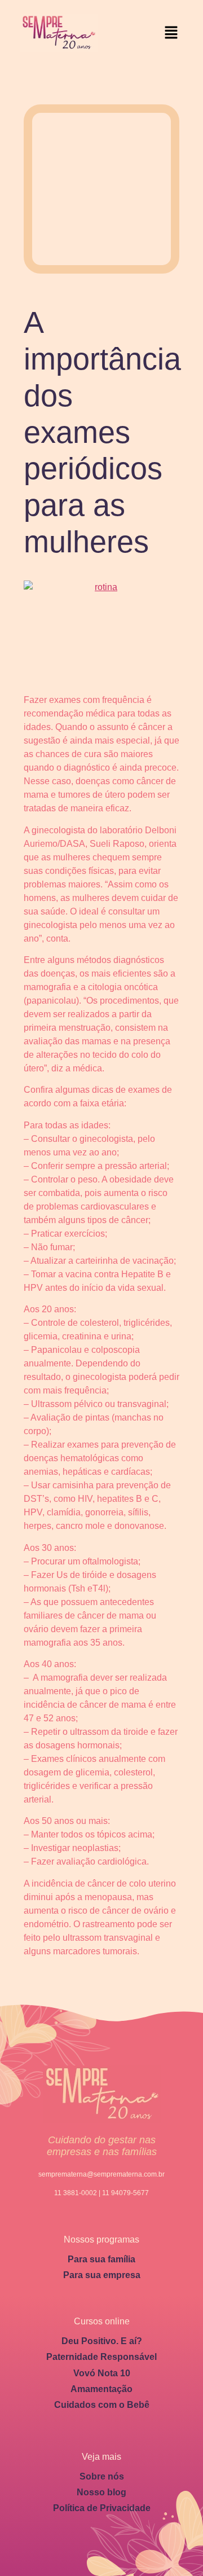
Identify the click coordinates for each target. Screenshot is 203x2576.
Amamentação (101, 2389)
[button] (171, 33)
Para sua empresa (102, 2275)
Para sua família (101, 2259)
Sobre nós (102, 2476)
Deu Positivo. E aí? (102, 2341)
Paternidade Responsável (101, 2357)
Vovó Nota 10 (102, 2373)
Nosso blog (101, 2492)
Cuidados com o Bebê (102, 2405)
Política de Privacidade (102, 2508)
